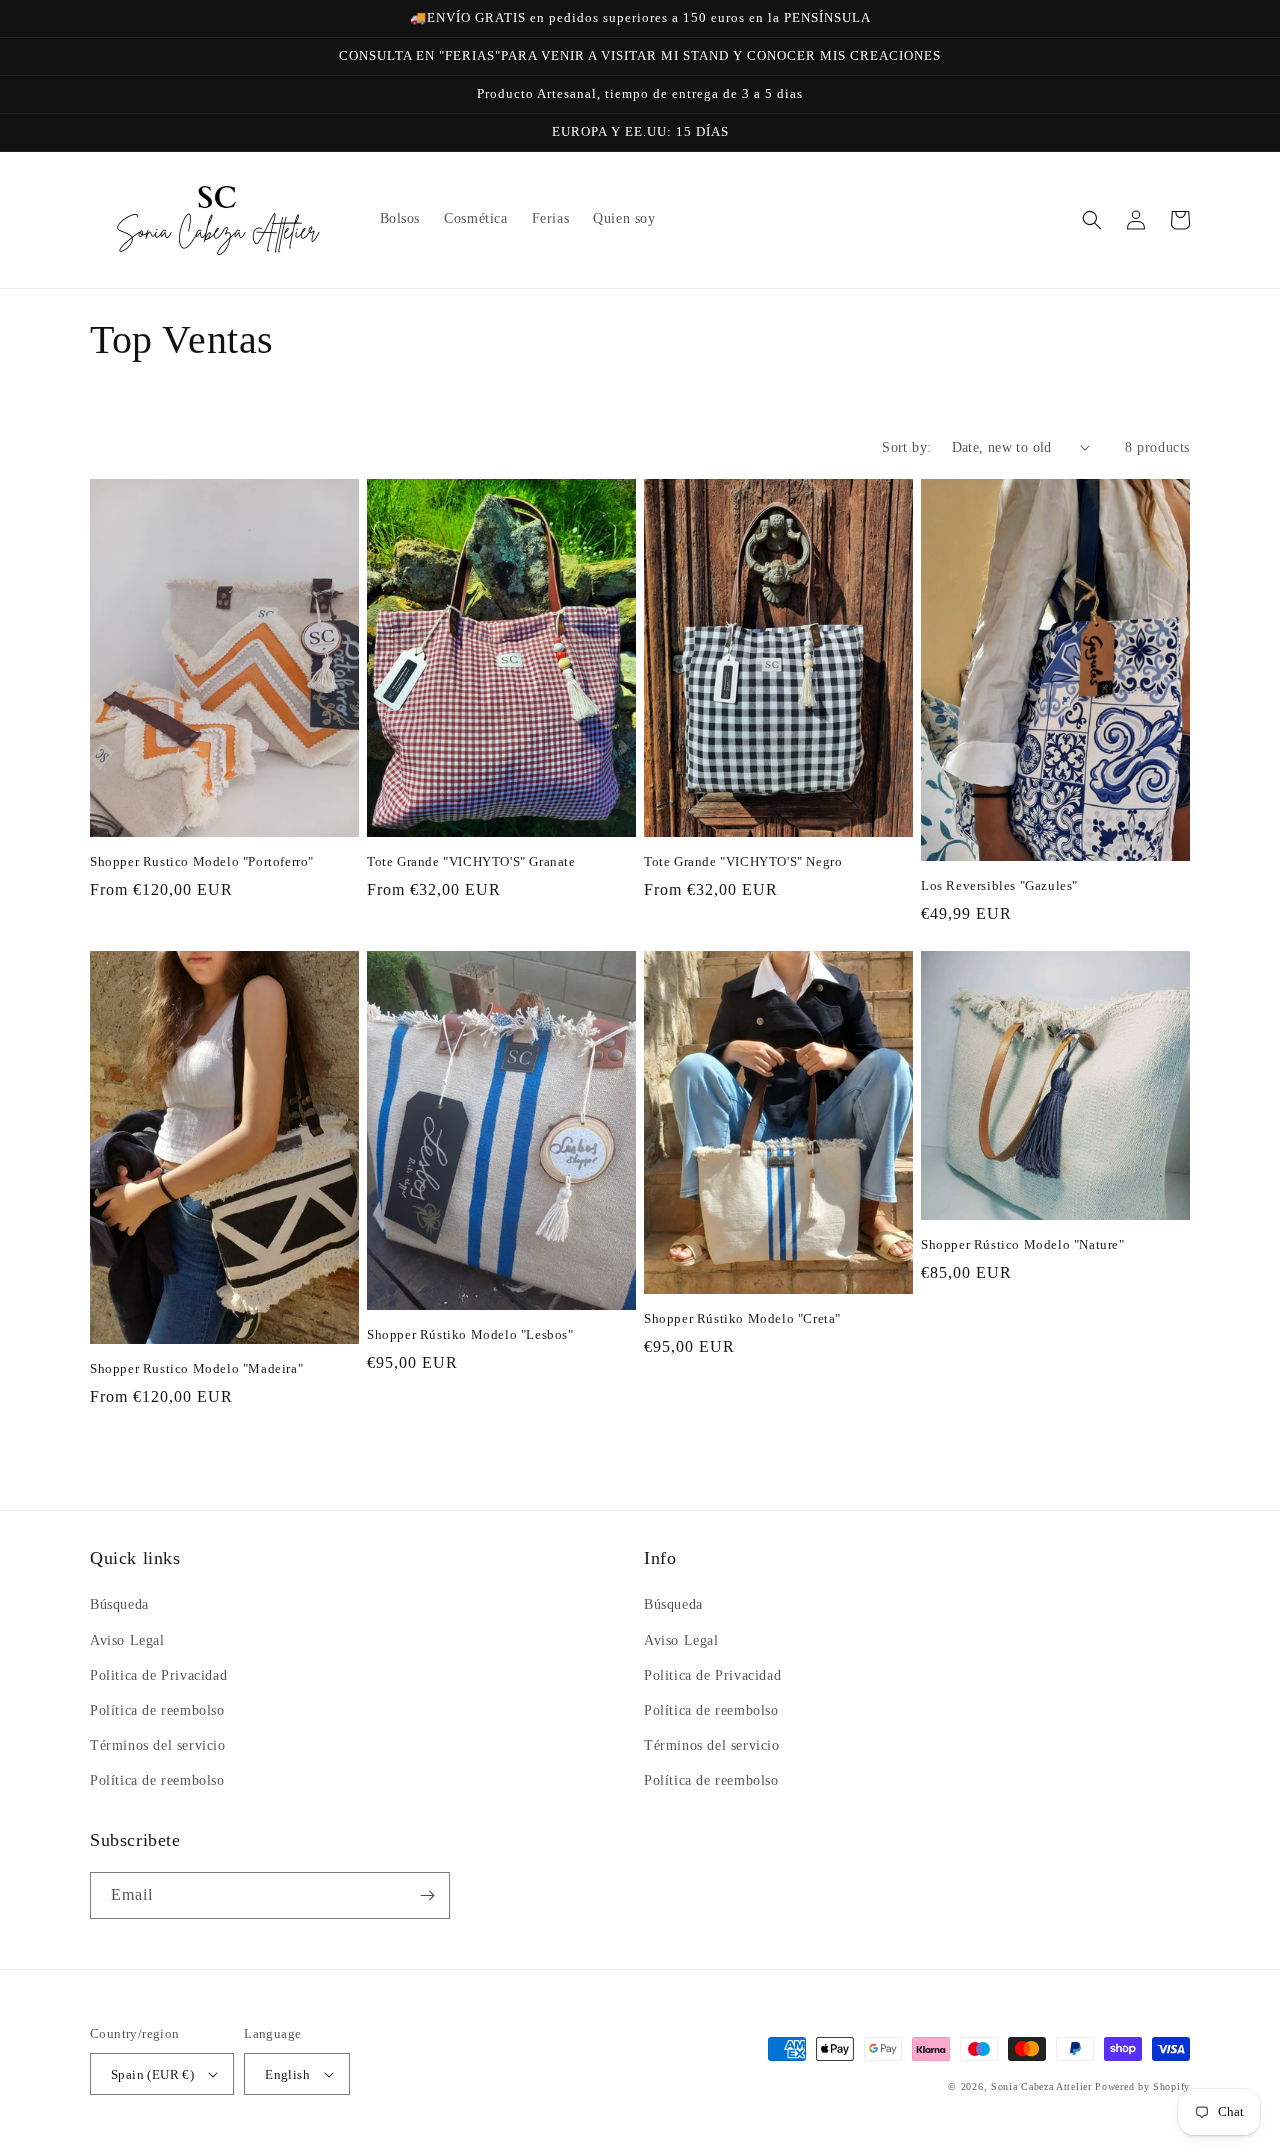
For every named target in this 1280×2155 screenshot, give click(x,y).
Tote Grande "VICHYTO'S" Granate (471, 861)
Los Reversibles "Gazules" (999, 885)
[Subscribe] (427, 1895)
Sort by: (906, 447)
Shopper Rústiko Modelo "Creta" (742, 1318)
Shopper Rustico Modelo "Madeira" (196, 1368)
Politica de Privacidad (158, 1675)
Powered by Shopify (1142, 2086)
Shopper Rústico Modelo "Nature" (1023, 1244)
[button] (1092, 220)
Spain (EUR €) (152, 2074)
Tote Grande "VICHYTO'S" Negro (743, 861)
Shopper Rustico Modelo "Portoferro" (202, 861)
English (287, 2074)
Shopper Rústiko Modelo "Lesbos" (470, 1334)
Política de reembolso (157, 1710)
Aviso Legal (127, 1640)
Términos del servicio (158, 1745)
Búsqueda (119, 1604)
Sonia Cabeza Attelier (1041, 2086)
